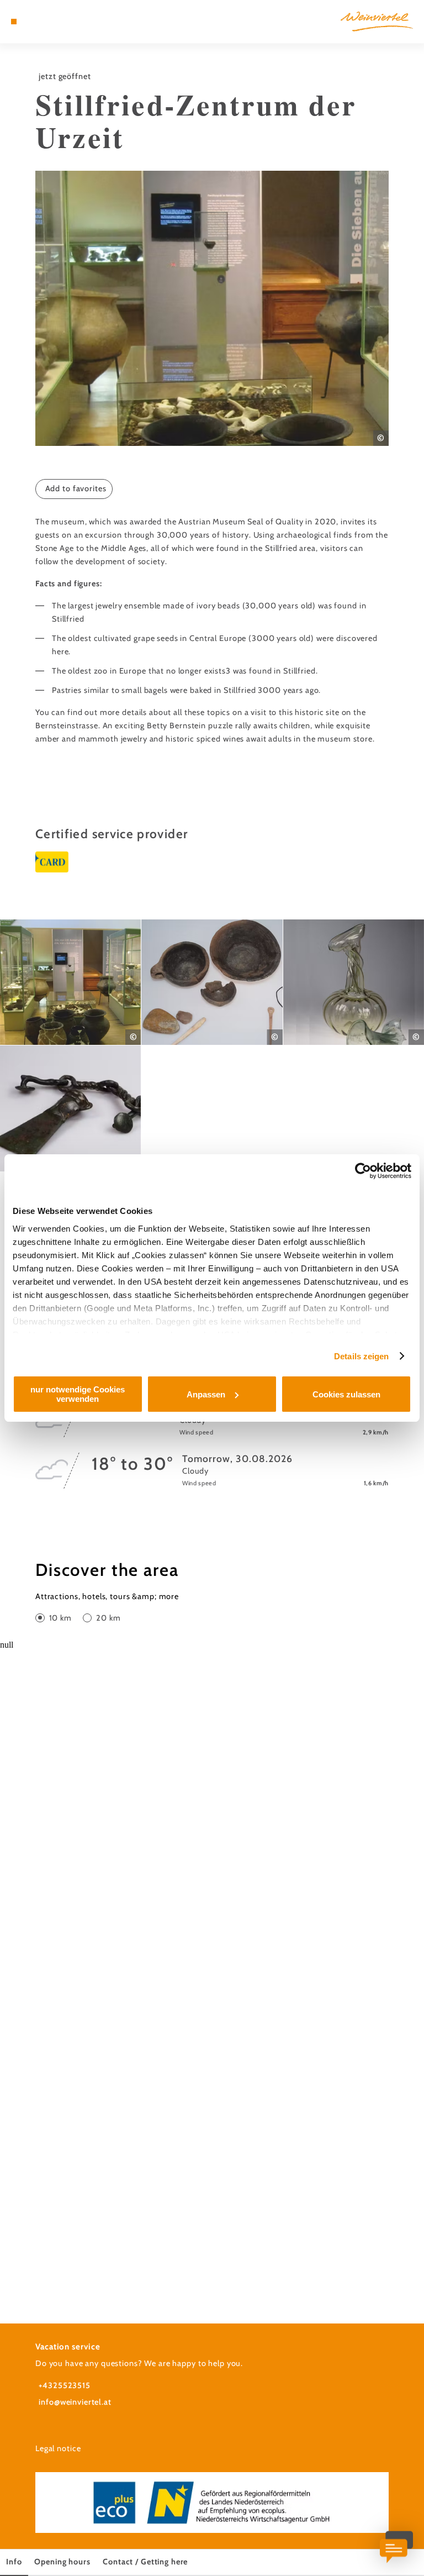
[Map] (34, 22)
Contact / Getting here (145, 2562)
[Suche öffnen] (55, 22)
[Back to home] (377, 21)
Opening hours (62, 2562)
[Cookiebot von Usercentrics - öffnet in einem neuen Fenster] (363, 1171)
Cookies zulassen (346, 1394)
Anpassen (206, 1394)
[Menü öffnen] (14, 22)
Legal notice (58, 2448)
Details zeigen (361, 1356)
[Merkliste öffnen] (44, 22)
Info (14, 2562)
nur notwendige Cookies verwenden (78, 1394)
